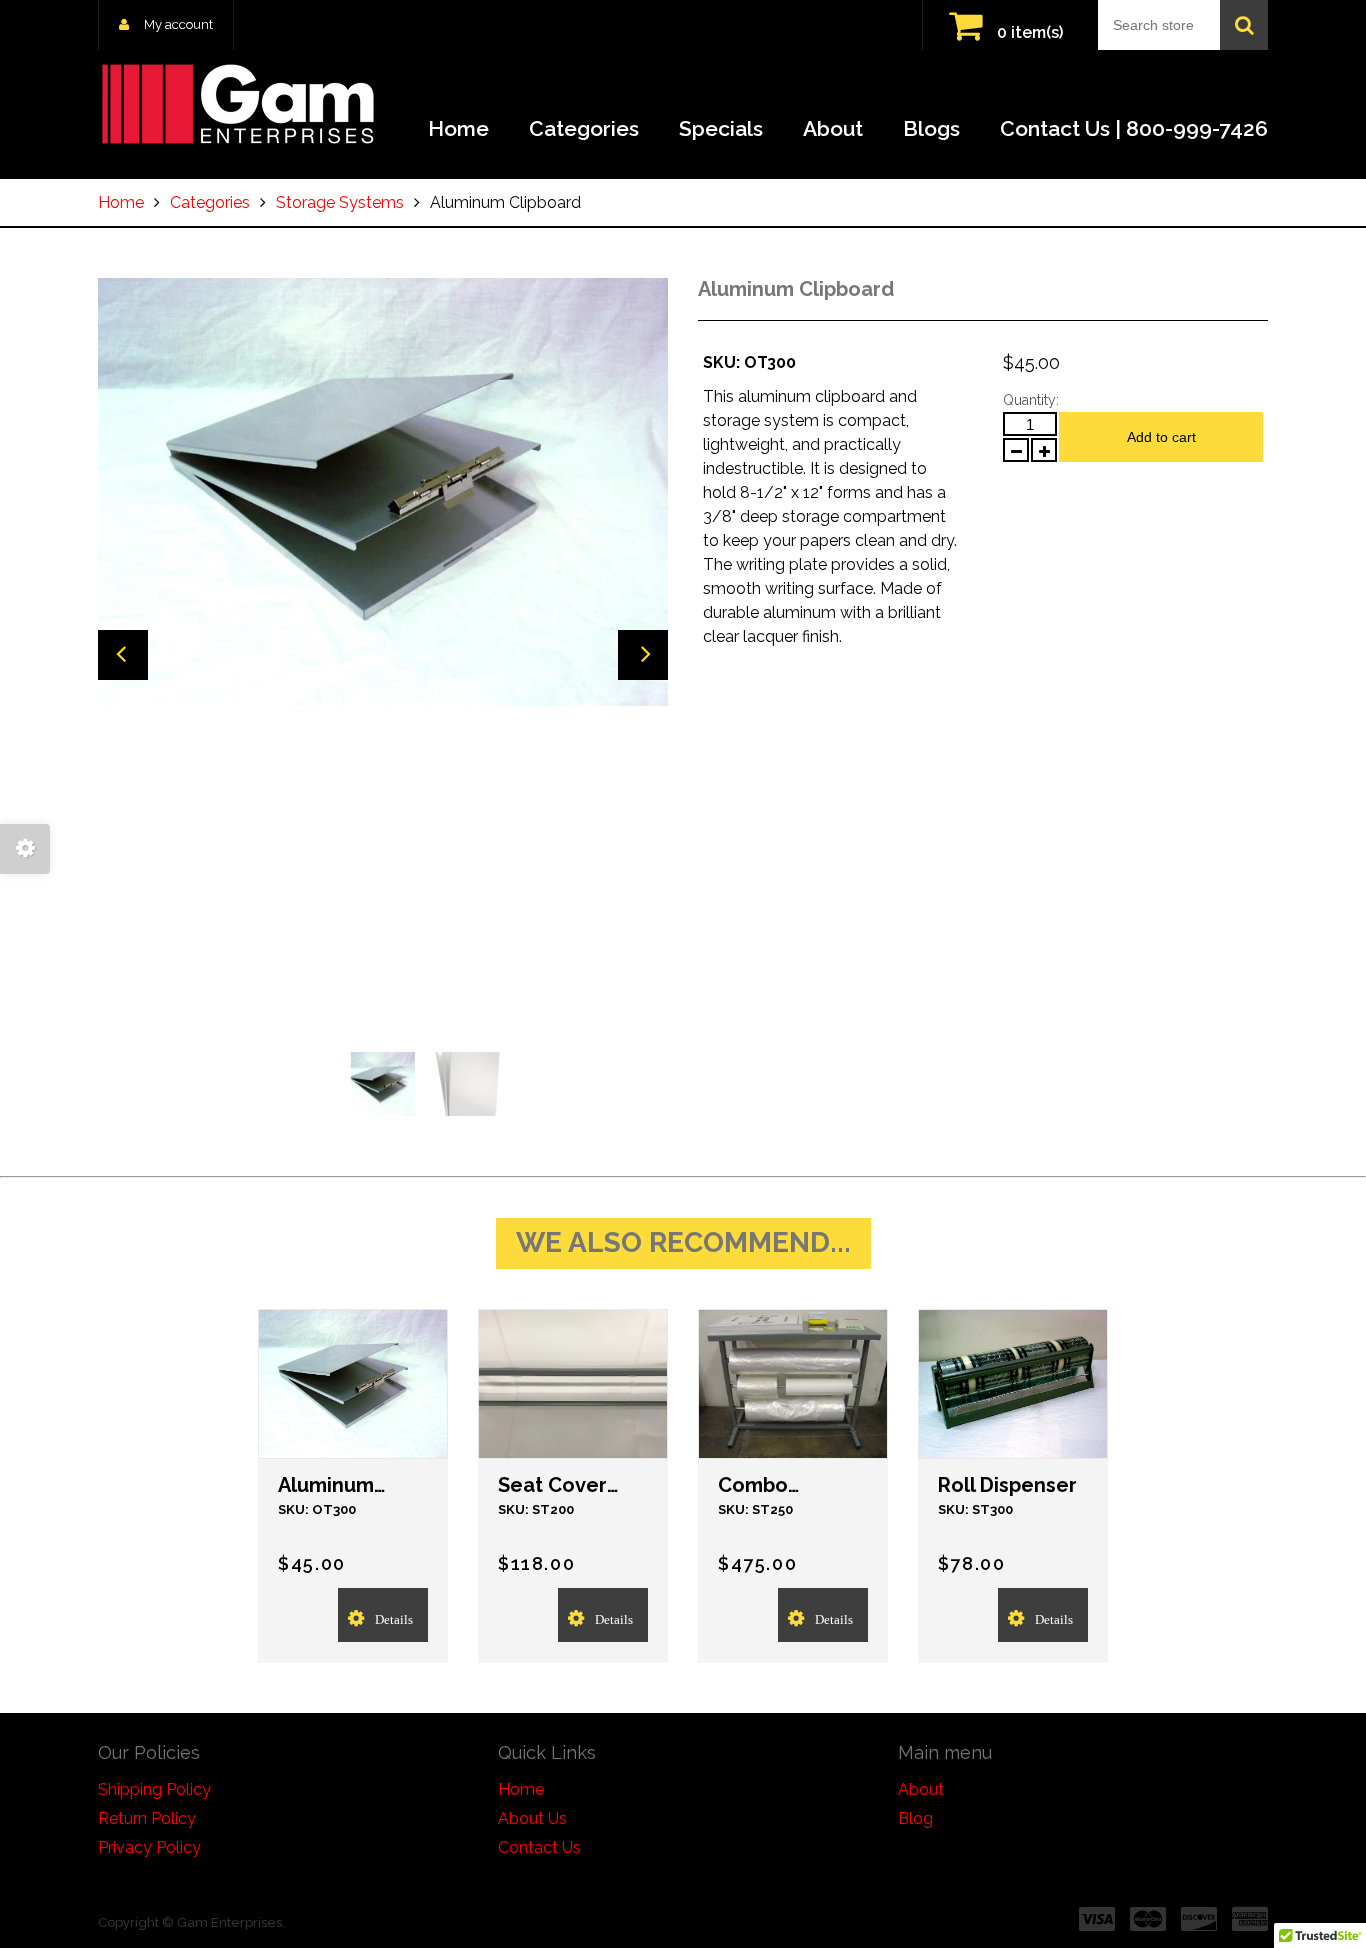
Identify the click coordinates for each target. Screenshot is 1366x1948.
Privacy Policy (149, 1847)
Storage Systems (340, 202)
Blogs (931, 128)
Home (458, 128)
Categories (584, 128)
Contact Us (539, 1847)
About (833, 128)
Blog (915, 1818)
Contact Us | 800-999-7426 (1134, 128)
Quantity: (1031, 400)
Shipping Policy (154, 1789)
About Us (532, 1818)
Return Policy (147, 1818)
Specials (721, 128)
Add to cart (1161, 437)
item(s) (1030, 32)
